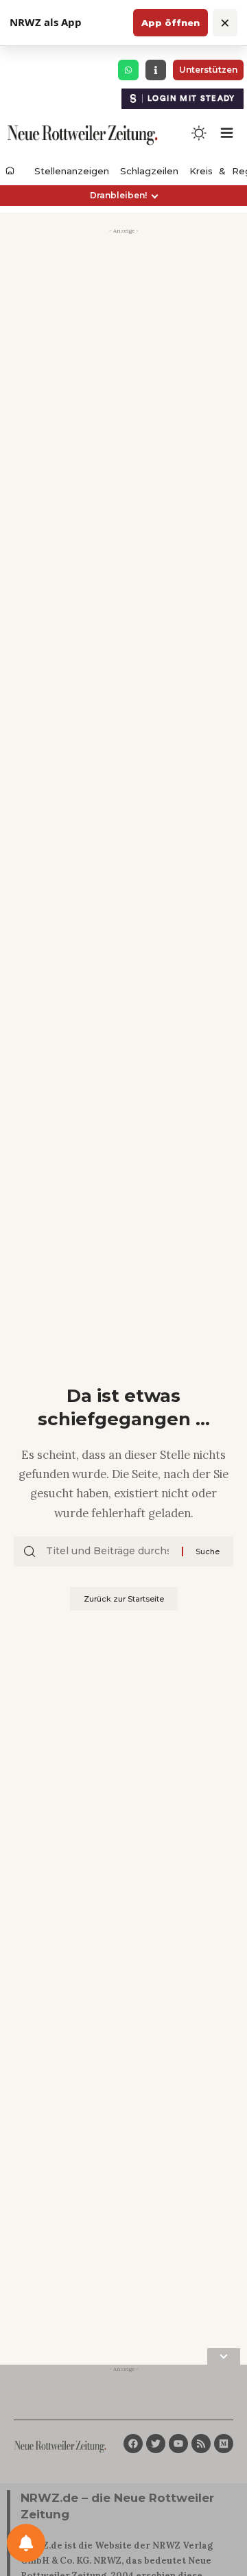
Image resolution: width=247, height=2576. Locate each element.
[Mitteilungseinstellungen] (26, 2543)
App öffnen (170, 23)
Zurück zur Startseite (124, 1599)
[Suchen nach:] (109, 1552)
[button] (123, 196)
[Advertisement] (123, 363)
